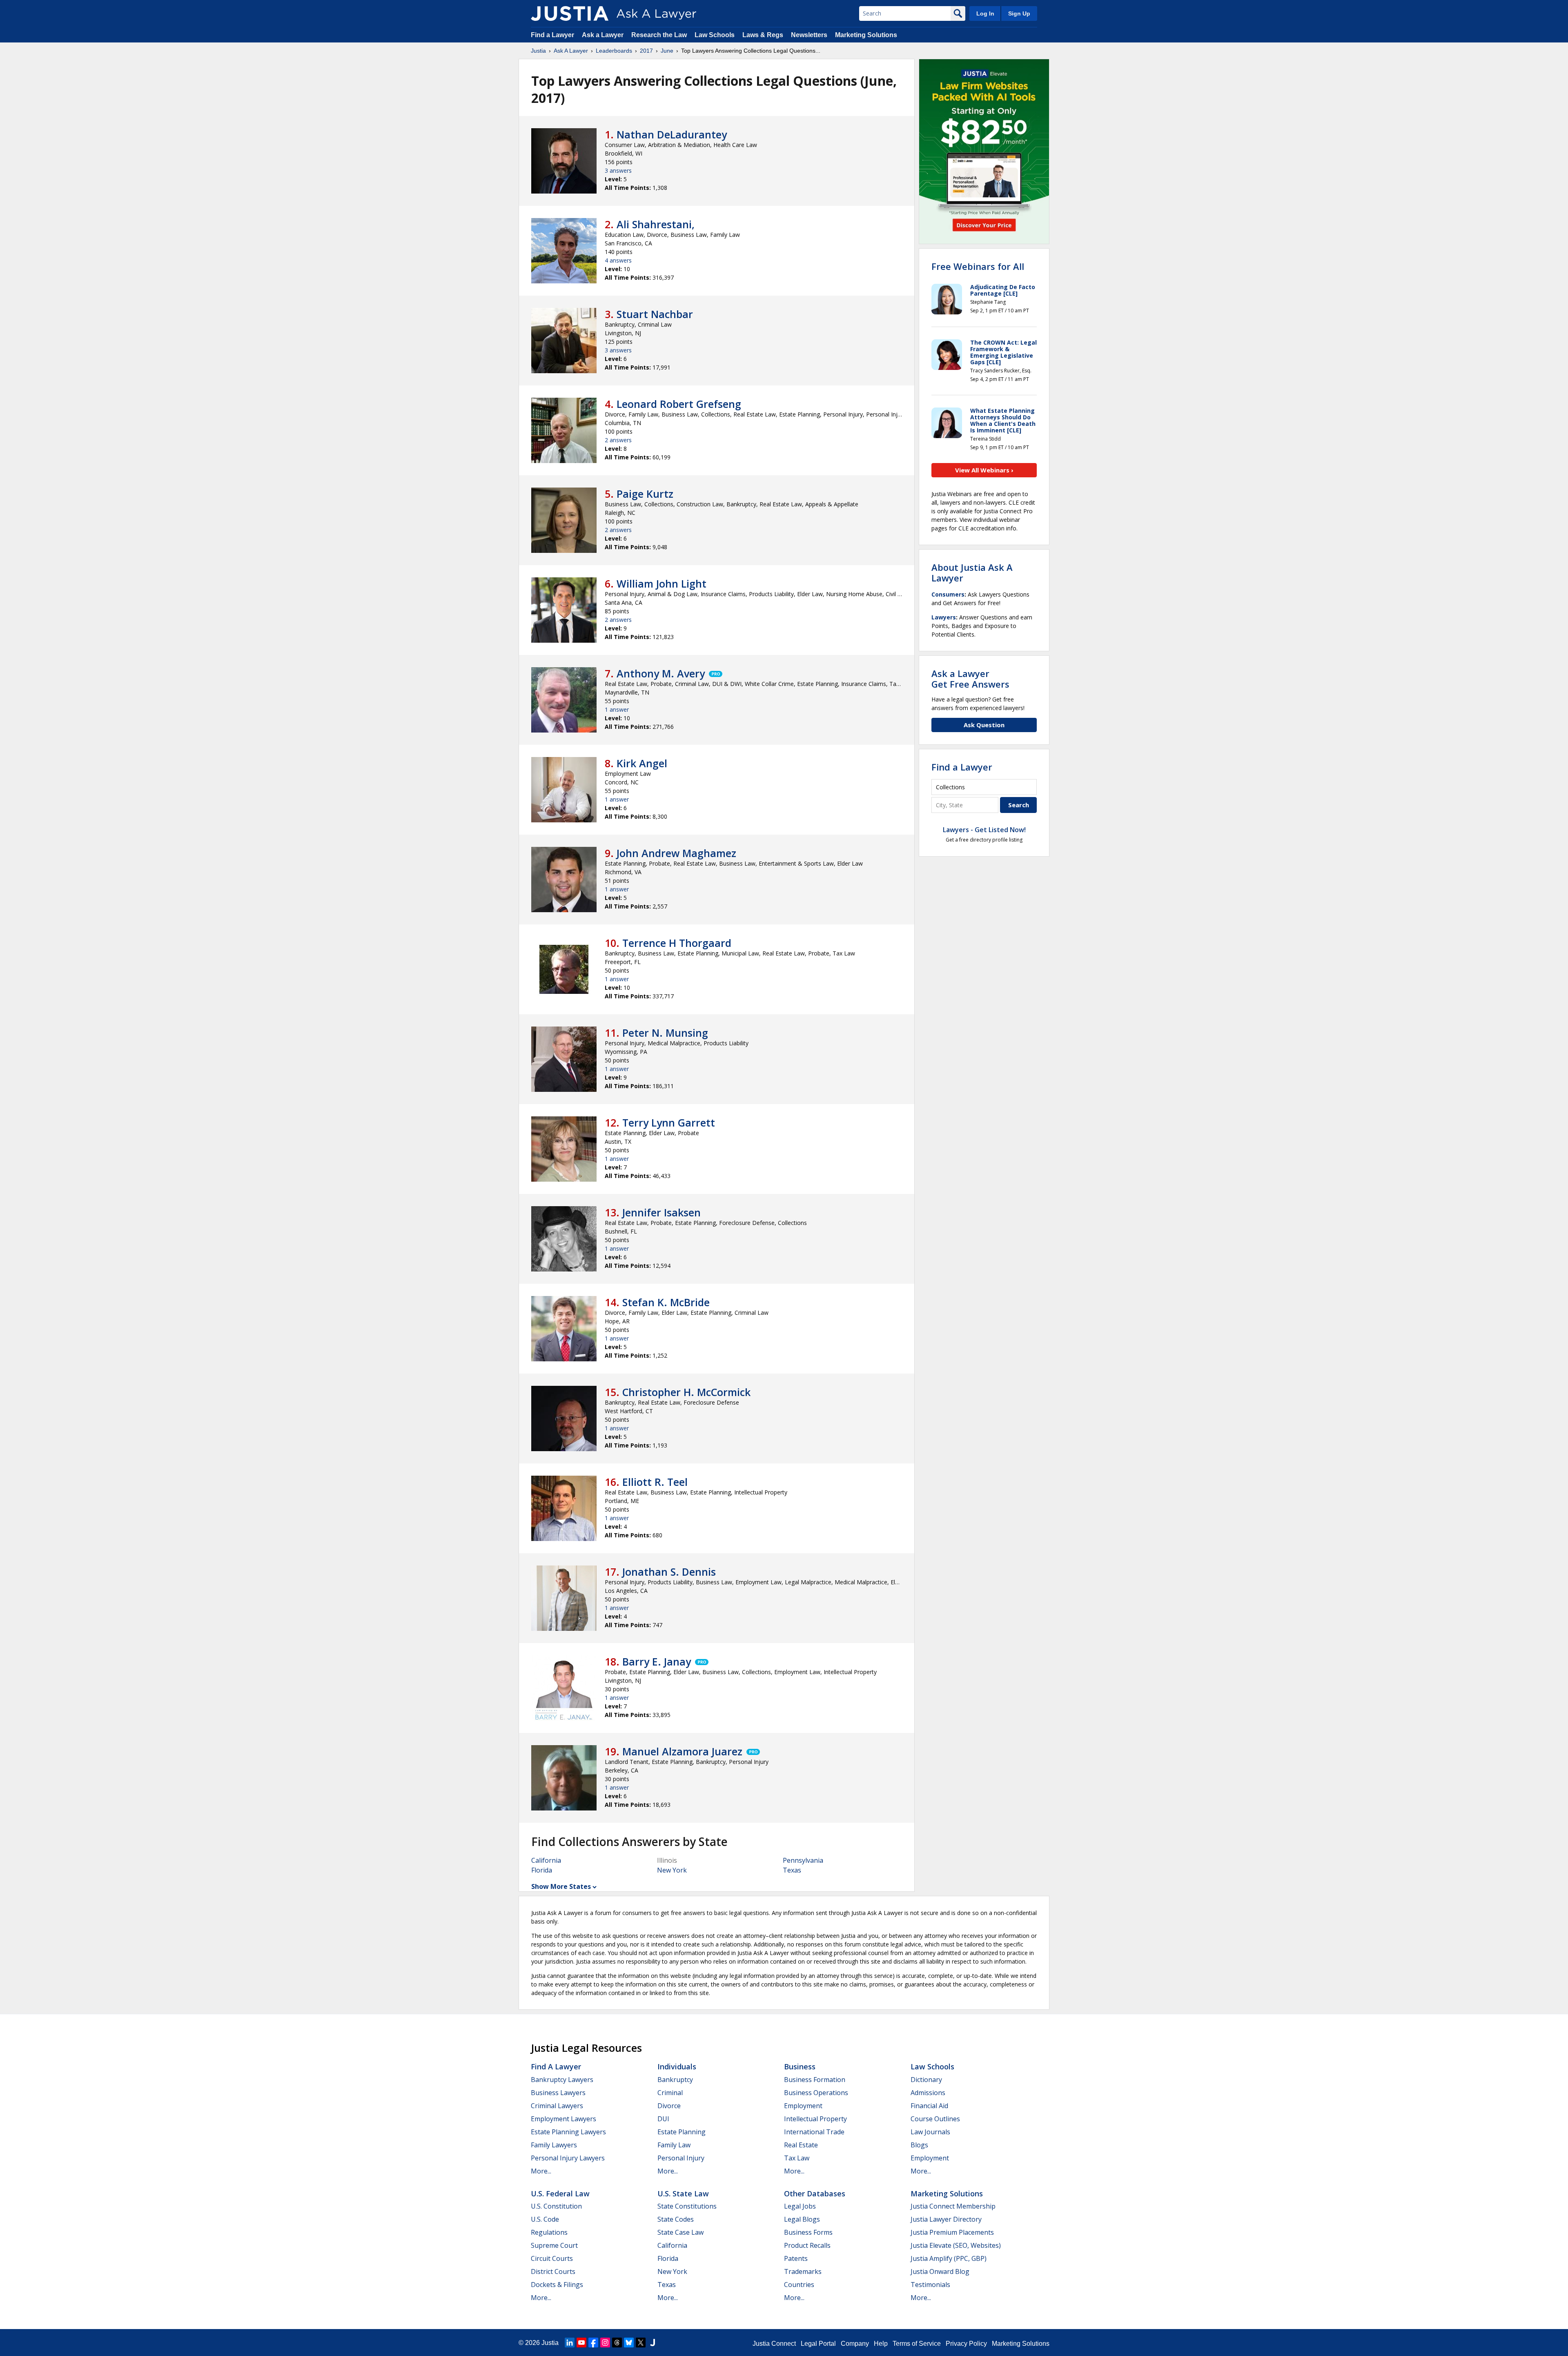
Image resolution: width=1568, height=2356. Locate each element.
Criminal (670, 2093)
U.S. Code (545, 2219)
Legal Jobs (800, 2206)
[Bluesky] (629, 2343)
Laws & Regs (763, 35)
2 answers (618, 440)
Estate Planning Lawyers (568, 2132)
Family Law (674, 2145)
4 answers (618, 260)
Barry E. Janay (657, 1661)
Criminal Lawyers (557, 2106)
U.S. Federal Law (560, 2193)
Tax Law (797, 2158)
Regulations (549, 2232)
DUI (663, 2119)
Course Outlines (935, 2119)
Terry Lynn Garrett (669, 1122)
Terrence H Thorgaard (677, 943)
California (546, 1860)
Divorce (669, 2106)
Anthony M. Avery (661, 673)
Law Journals (930, 2132)
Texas (792, 1870)
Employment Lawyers (563, 2119)
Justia (538, 51)
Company (855, 2344)
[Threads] (617, 2343)
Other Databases (815, 2193)
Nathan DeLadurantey (672, 134)
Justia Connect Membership (953, 2206)
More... (541, 2171)
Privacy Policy (966, 2344)
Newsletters (809, 35)
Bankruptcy (675, 2080)
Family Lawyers (554, 2145)
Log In (985, 13)
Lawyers (944, 617)
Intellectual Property (815, 2119)
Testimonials (930, 2285)
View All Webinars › (984, 470)
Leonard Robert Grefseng (679, 404)
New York (672, 1870)
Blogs (919, 2145)
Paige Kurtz (645, 494)
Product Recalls (807, 2245)
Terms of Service (917, 2344)
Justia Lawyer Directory (946, 2219)
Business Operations (816, 2093)
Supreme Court (554, 2245)
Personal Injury (681, 2158)
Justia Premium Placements (952, 2232)
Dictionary (926, 2080)
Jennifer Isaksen (661, 1212)
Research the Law (659, 35)
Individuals (677, 2067)
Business (800, 2067)
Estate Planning (682, 2132)
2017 (646, 51)
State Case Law (680, 2232)
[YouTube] (581, 2343)
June (667, 51)
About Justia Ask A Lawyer (972, 572)
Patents (796, 2258)
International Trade (814, 2132)
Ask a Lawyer (604, 35)
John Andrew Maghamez (676, 853)
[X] (641, 2343)
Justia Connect (774, 2344)
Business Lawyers (558, 2093)
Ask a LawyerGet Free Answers (970, 679)
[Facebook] (593, 2343)
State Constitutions (687, 2206)
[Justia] (570, 13)
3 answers (618, 170)
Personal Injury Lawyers (568, 2158)
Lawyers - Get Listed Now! (984, 830)
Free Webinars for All (978, 266)
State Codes (676, 2219)
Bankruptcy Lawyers (562, 2080)
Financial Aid (929, 2106)
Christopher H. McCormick (686, 1392)
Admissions (928, 2093)
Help (881, 2344)
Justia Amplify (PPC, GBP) (949, 2258)
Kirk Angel (642, 763)
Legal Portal (818, 2344)
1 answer (617, 709)
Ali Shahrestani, (656, 224)
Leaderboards (614, 51)
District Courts (553, 2271)
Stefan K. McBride (666, 1302)
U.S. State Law (683, 2193)
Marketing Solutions (866, 35)
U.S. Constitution (556, 2206)
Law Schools (715, 35)
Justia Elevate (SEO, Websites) (956, 2245)
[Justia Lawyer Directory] (653, 2343)
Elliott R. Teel (655, 1482)
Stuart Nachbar (655, 314)
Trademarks (803, 2271)
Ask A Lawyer (571, 51)
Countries (799, 2285)
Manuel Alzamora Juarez (682, 1751)
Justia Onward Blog (940, 2271)
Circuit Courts (552, 2258)
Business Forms (808, 2232)
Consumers (948, 594)
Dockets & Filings (557, 2285)
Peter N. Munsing (665, 1033)
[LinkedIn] (570, 2343)
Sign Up (1019, 13)
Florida (542, 1870)
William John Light (661, 583)
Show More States (561, 1886)
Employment (803, 2106)
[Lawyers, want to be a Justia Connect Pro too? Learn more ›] (715, 673)
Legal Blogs (802, 2219)
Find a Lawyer (552, 35)
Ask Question (984, 725)
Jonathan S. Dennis (669, 1572)
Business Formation (815, 2080)
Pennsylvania (803, 1860)
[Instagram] (605, 2343)
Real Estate (801, 2145)
